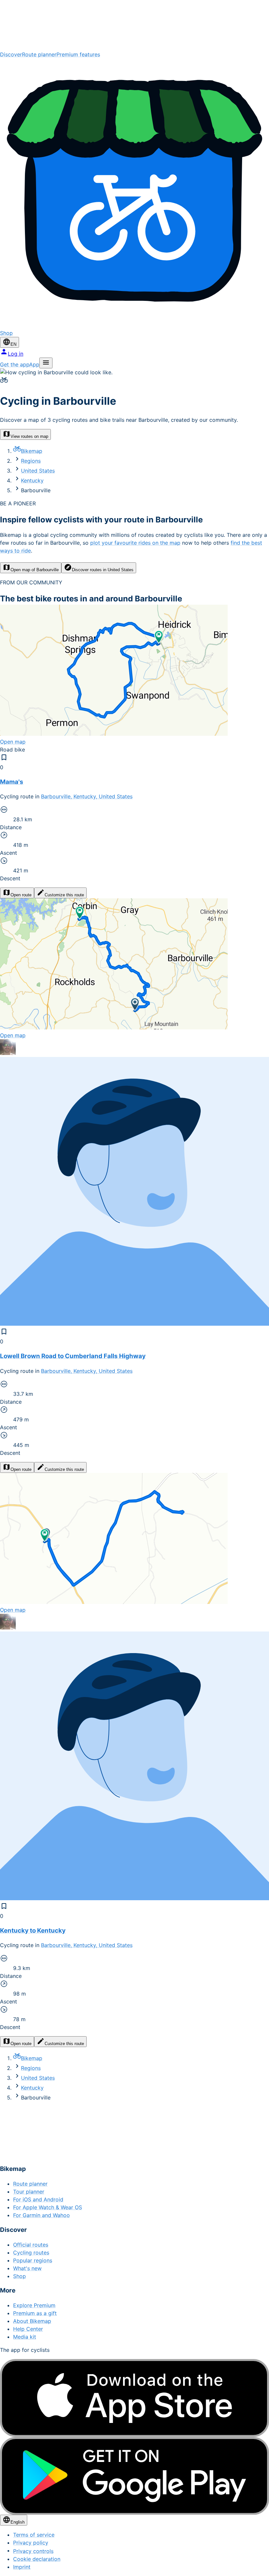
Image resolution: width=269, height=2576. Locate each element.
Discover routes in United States (103, 570)
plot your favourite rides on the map (135, 543)
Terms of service (34, 2535)
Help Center (28, 2329)
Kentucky (32, 480)
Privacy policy (31, 2543)
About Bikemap (32, 2321)
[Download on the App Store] (134, 2398)
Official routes (31, 2245)
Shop (20, 2276)
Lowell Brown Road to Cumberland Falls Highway (73, 1356)
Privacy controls (33, 2551)
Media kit (25, 2337)
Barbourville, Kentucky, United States (87, 796)
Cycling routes (31, 2253)
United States (38, 471)
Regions (31, 461)
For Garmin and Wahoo (41, 2215)
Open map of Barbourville (35, 570)
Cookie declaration (37, 2559)
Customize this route (64, 895)
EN (13, 344)
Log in (16, 354)
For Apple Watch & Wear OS (48, 2207)
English (18, 2522)
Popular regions (33, 2260)
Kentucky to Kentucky (33, 1931)
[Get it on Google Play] (134, 2476)
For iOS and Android (38, 2199)
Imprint (22, 2567)
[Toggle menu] (46, 363)
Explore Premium (34, 2305)
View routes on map (29, 436)
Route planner (39, 54)
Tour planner (29, 2192)
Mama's (12, 782)
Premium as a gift (35, 2313)
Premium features (78, 54)
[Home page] (134, 25)
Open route (21, 895)
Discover (11, 54)
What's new (27, 2268)
